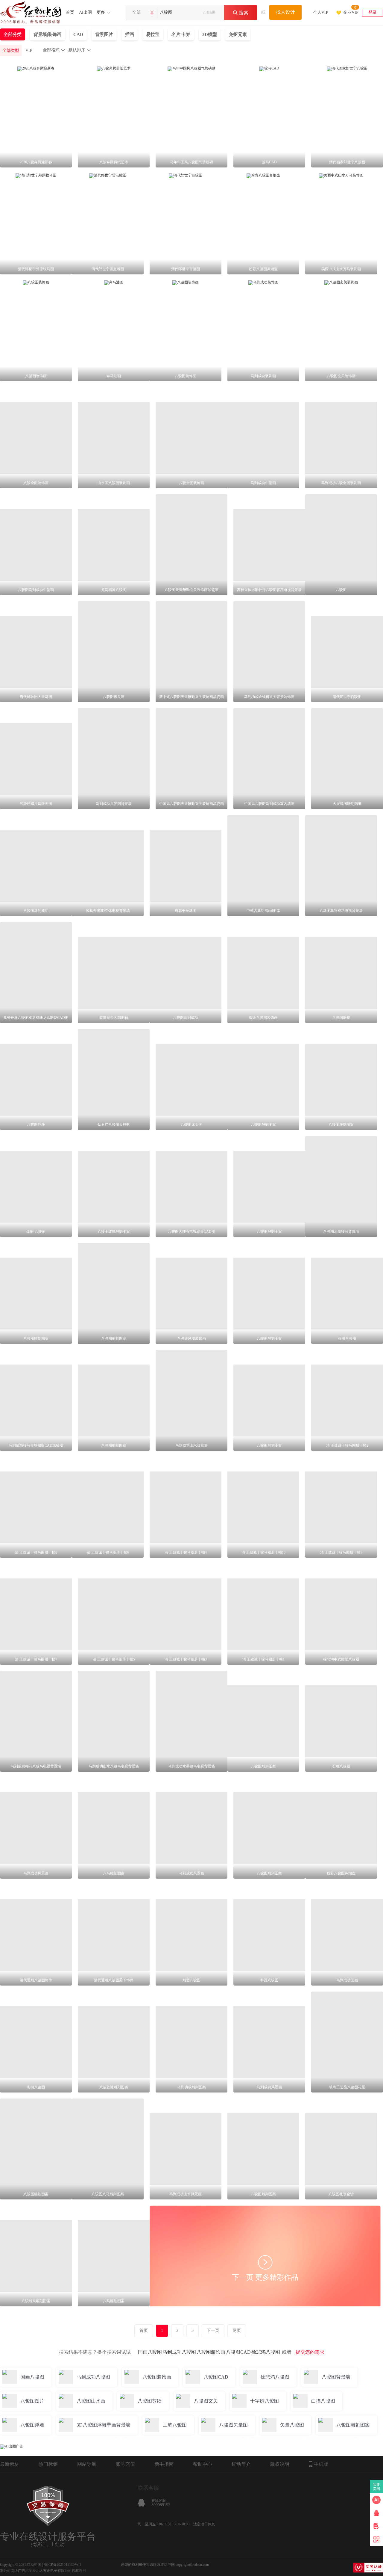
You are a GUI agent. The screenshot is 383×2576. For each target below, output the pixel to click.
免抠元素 (238, 34)
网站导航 (87, 2464)
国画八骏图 (150, 2352)
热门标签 (48, 2464)
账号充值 (125, 2464)
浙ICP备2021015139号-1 (62, 2565)
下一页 (213, 2331)
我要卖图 (377, 2487)
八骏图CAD (238, 2352)
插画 (130, 34)
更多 (101, 12)
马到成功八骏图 (179, 2352)
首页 (70, 12)
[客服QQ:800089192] (376, 2513)
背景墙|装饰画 (47, 34)
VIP (29, 50)
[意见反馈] (376, 2526)
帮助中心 (203, 2464)
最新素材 (10, 2464)
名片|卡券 (181, 34)
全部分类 (13, 34)
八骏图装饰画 (211, 2352)
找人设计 (285, 12)
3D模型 (210, 34)
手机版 (321, 2464)
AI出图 (85, 12)
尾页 (237, 2331)
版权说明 (280, 2464)
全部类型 (11, 50)
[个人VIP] (321, 5)
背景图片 (104, 34)
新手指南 (164, 2464)
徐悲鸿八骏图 (266, 2352)
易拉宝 (153, 34)
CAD (78, 34)
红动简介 (241, 2464)
